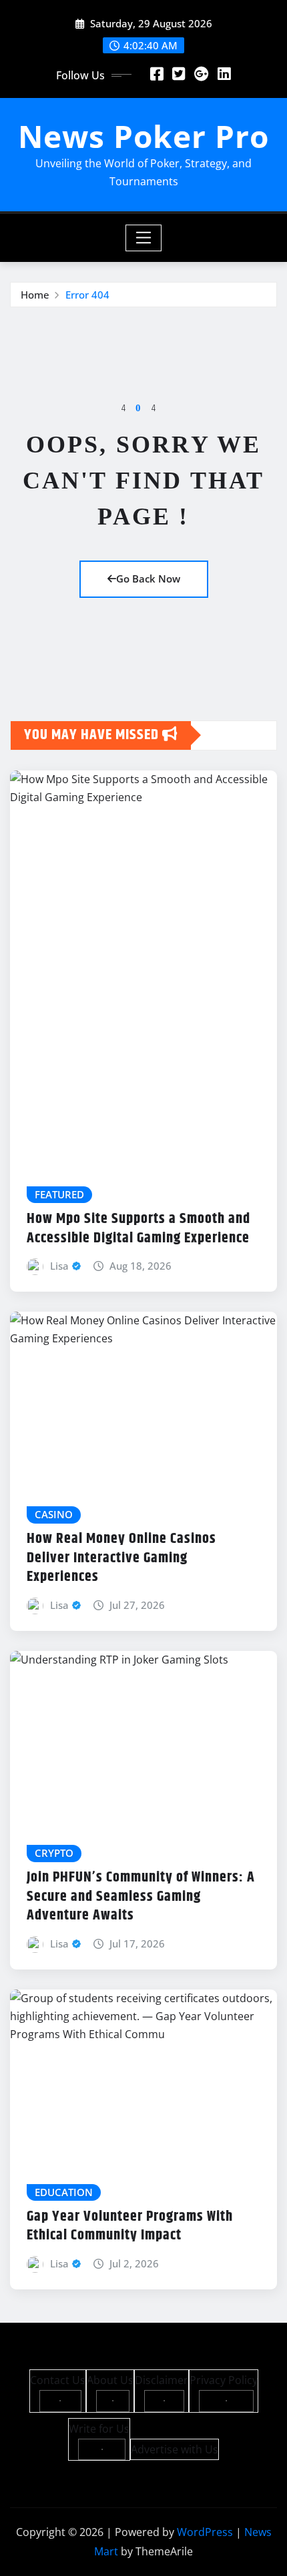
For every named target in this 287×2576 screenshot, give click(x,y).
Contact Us (58, 2380)
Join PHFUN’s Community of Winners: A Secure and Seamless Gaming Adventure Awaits (141, 1897)
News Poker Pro (143, 136)
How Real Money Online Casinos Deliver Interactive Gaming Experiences (121, 1558)
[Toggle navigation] (144, 238)
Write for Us (99, 2429)
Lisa (59, 1266)
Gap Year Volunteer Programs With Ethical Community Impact (130, 2226)
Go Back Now (148, 579)
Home (35, 295)
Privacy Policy (224, 2380)
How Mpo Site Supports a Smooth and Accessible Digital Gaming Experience (138, 1229)
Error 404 (87, 295)
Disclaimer (162, 2380)
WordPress (205, 2532)
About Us (110, 2380)
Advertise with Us (175, 2449)
